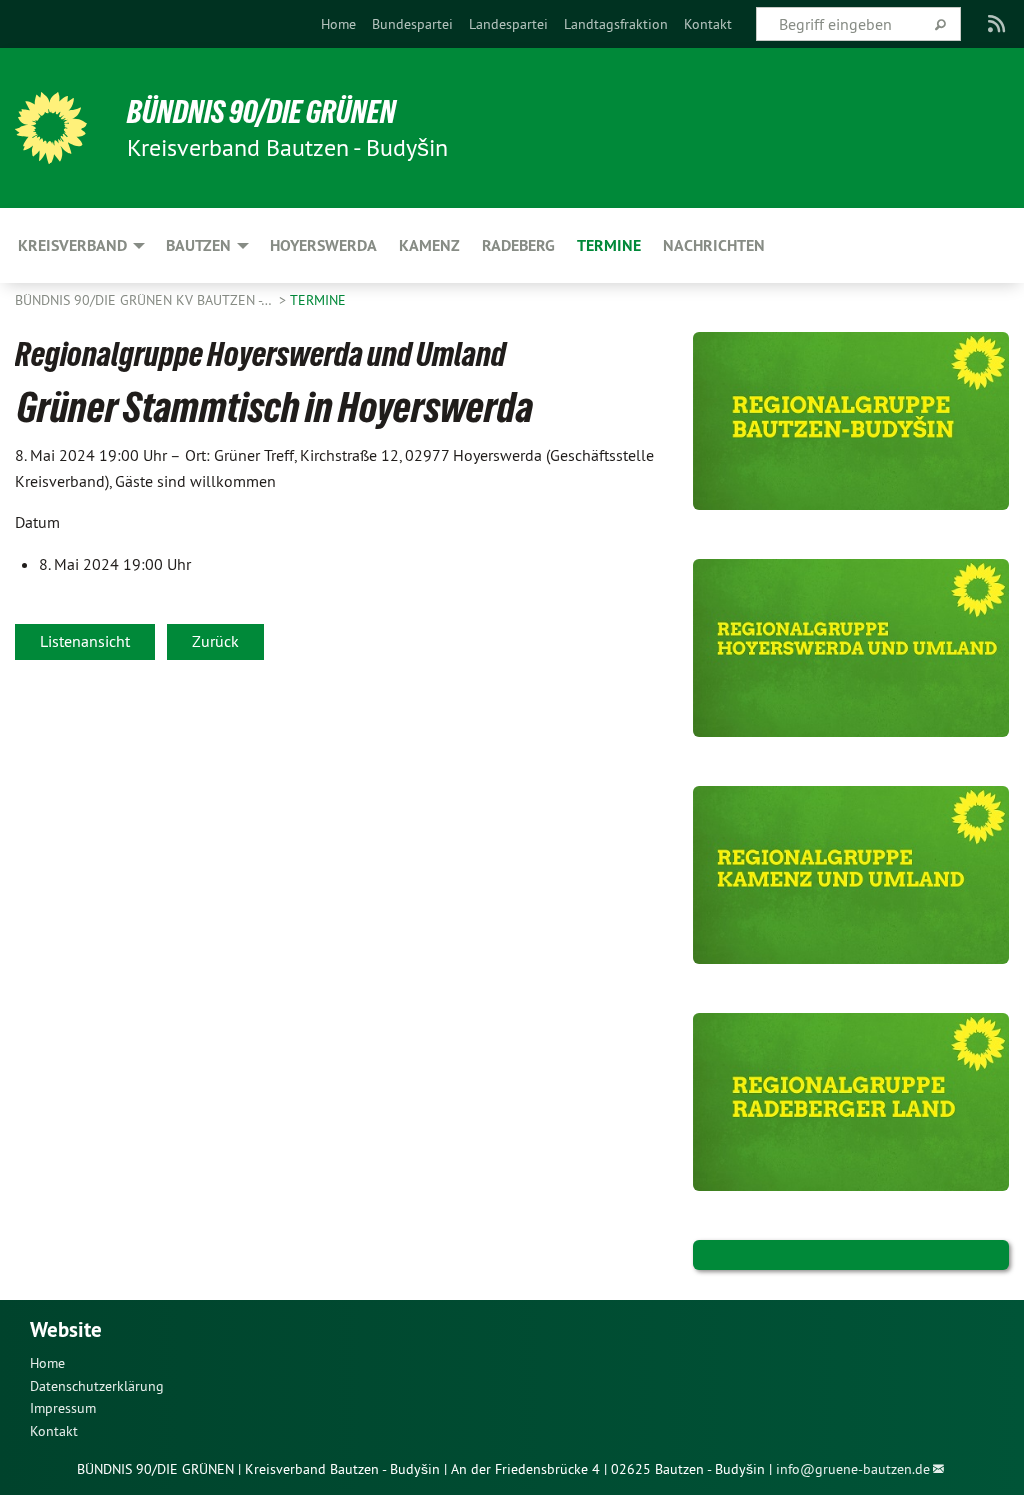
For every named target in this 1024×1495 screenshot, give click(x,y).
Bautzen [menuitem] (198, 245)
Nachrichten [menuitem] (714, 245)
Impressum (63, 1408)
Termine (318, 300)
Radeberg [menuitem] (518, 245)
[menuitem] (338, 24)
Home (338, 24)
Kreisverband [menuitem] (72, 245)
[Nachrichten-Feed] (997, 24)
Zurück (215, 641)
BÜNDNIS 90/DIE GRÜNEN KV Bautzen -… (145, 300)
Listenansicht (85, 641)
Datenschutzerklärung (97, 1386)
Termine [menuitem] (609, 245)
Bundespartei (412, 24)
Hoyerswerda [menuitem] (323, 245)
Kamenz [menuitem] (429, 245)
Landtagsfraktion (616, 24)
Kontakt (708, 24)
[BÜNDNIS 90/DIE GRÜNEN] (51, 128)
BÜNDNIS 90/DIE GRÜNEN (261, 112)
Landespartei (508, 24)
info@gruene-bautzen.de (853, 1469)
